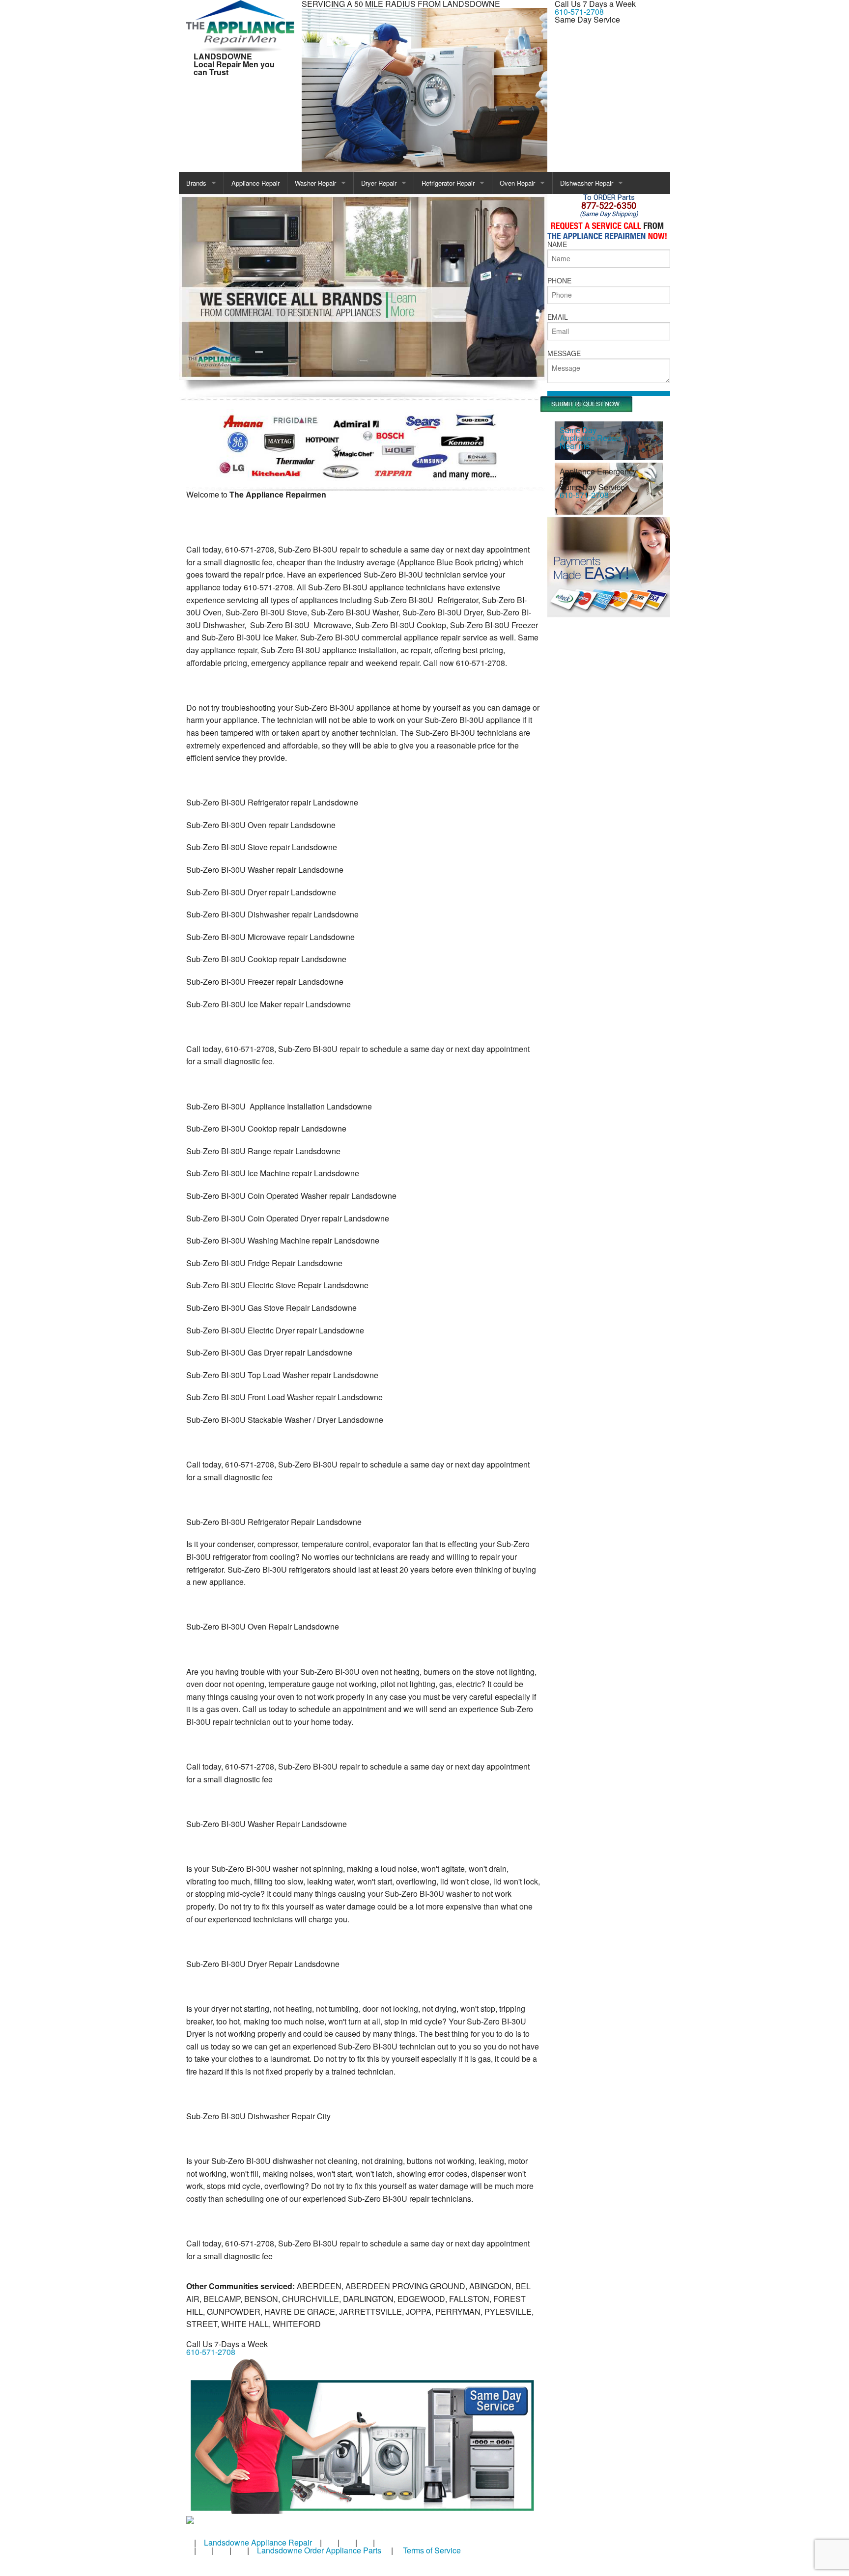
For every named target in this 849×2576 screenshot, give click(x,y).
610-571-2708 (579, 12)
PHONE (559, 280)
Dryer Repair (379, 183)
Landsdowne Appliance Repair (258, 2542)
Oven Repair (517, 183)
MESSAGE (564, 353)
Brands (196, 183)
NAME (557, 244)
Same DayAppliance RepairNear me (590, 438)
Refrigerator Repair (448, 183)
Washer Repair (315, 183)
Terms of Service (432, 2550)
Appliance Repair (255, 183)
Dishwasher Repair (587, 183)
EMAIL (558, 317)
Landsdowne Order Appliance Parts (319, 2550)
